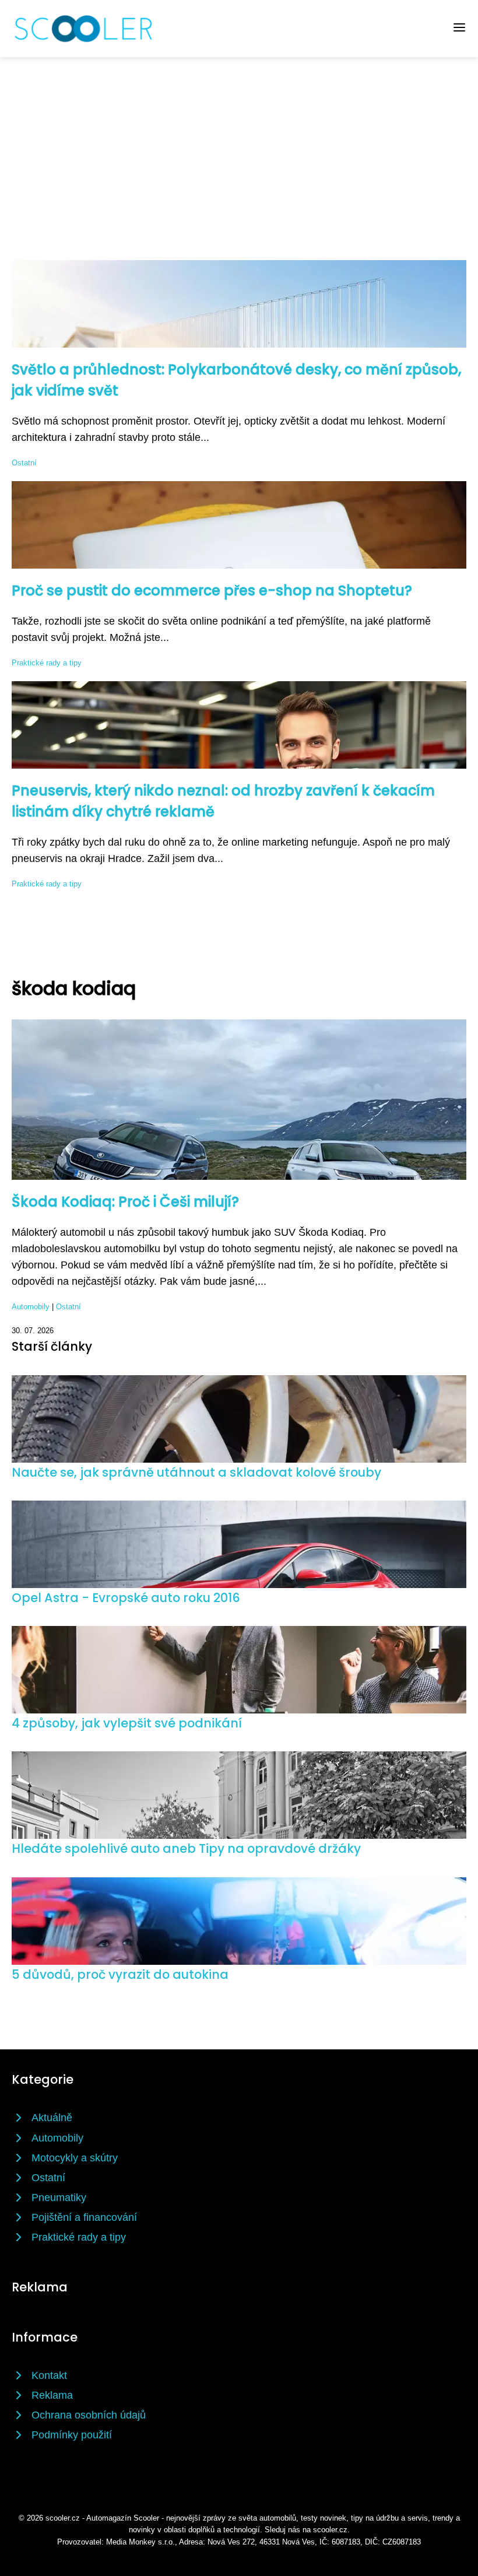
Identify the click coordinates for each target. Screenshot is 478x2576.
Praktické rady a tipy (47, 663)
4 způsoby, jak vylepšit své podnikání (127, 1723)
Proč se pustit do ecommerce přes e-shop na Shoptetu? (212, 590)
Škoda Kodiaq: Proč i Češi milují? (125, 1202)
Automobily (31, 1307)
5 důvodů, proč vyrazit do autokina (120, 1974)
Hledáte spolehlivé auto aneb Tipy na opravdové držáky (186, 1848)
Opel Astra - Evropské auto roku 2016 (126, 1598)
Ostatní (24, 463)
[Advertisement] (239, 145)
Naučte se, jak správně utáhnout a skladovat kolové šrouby (196, 1472)
